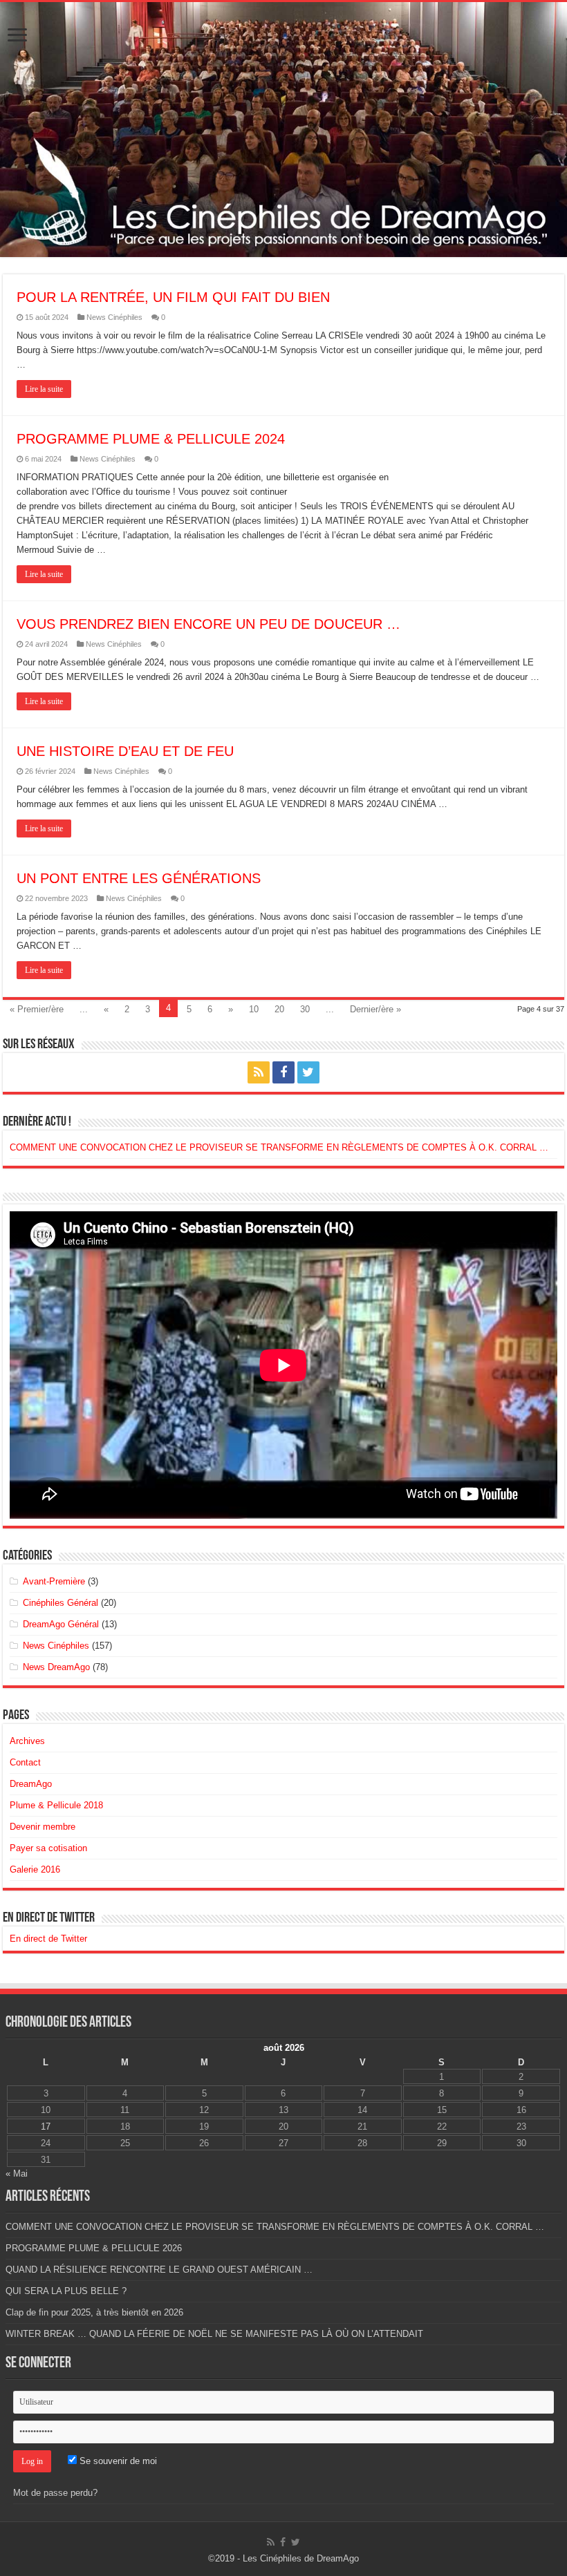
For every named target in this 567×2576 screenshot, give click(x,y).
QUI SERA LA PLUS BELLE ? (66, 2291)
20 (279, 1009)
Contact (25, 1762)
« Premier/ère (37, 1009)
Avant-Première (54, 1581)
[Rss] (259, 1072)
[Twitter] (308, 1072)
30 (305, 1009)
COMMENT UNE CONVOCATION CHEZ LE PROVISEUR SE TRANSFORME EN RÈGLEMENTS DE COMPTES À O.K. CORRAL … (279, 1147)
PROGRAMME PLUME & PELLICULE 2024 (151, 439)
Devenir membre (43, 1827)
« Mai (17, 2173)
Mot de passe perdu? (55, 2493)
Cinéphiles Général (61, 1603)
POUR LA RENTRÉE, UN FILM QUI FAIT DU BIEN (173, 297)
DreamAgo (31, 1784)
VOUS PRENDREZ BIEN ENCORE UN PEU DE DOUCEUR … (208, 624)
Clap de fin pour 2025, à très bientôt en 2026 (94, 2312)
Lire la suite (44, 389)
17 (46, 2127)
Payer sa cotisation (48, 1848)
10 (254, 1009)
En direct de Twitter (49, 1918)
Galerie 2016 (35, 1869)
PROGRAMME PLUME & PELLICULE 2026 (94, 2248)
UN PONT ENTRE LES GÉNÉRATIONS (139, 878)
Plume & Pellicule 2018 (56, 1805)
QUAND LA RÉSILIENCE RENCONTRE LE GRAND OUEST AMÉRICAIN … (159, 2270)
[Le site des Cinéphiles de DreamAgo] (283, 130)
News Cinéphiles (114, 317)
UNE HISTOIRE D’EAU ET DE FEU (125, 751)
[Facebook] (283, 1072)
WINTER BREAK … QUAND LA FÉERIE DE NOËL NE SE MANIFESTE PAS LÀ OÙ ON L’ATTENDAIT (214, 2334)
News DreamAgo (56, 1667)
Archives (27, 1741)
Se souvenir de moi (117, 2461)
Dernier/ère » (375, 1009)
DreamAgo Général (61, 1624)
